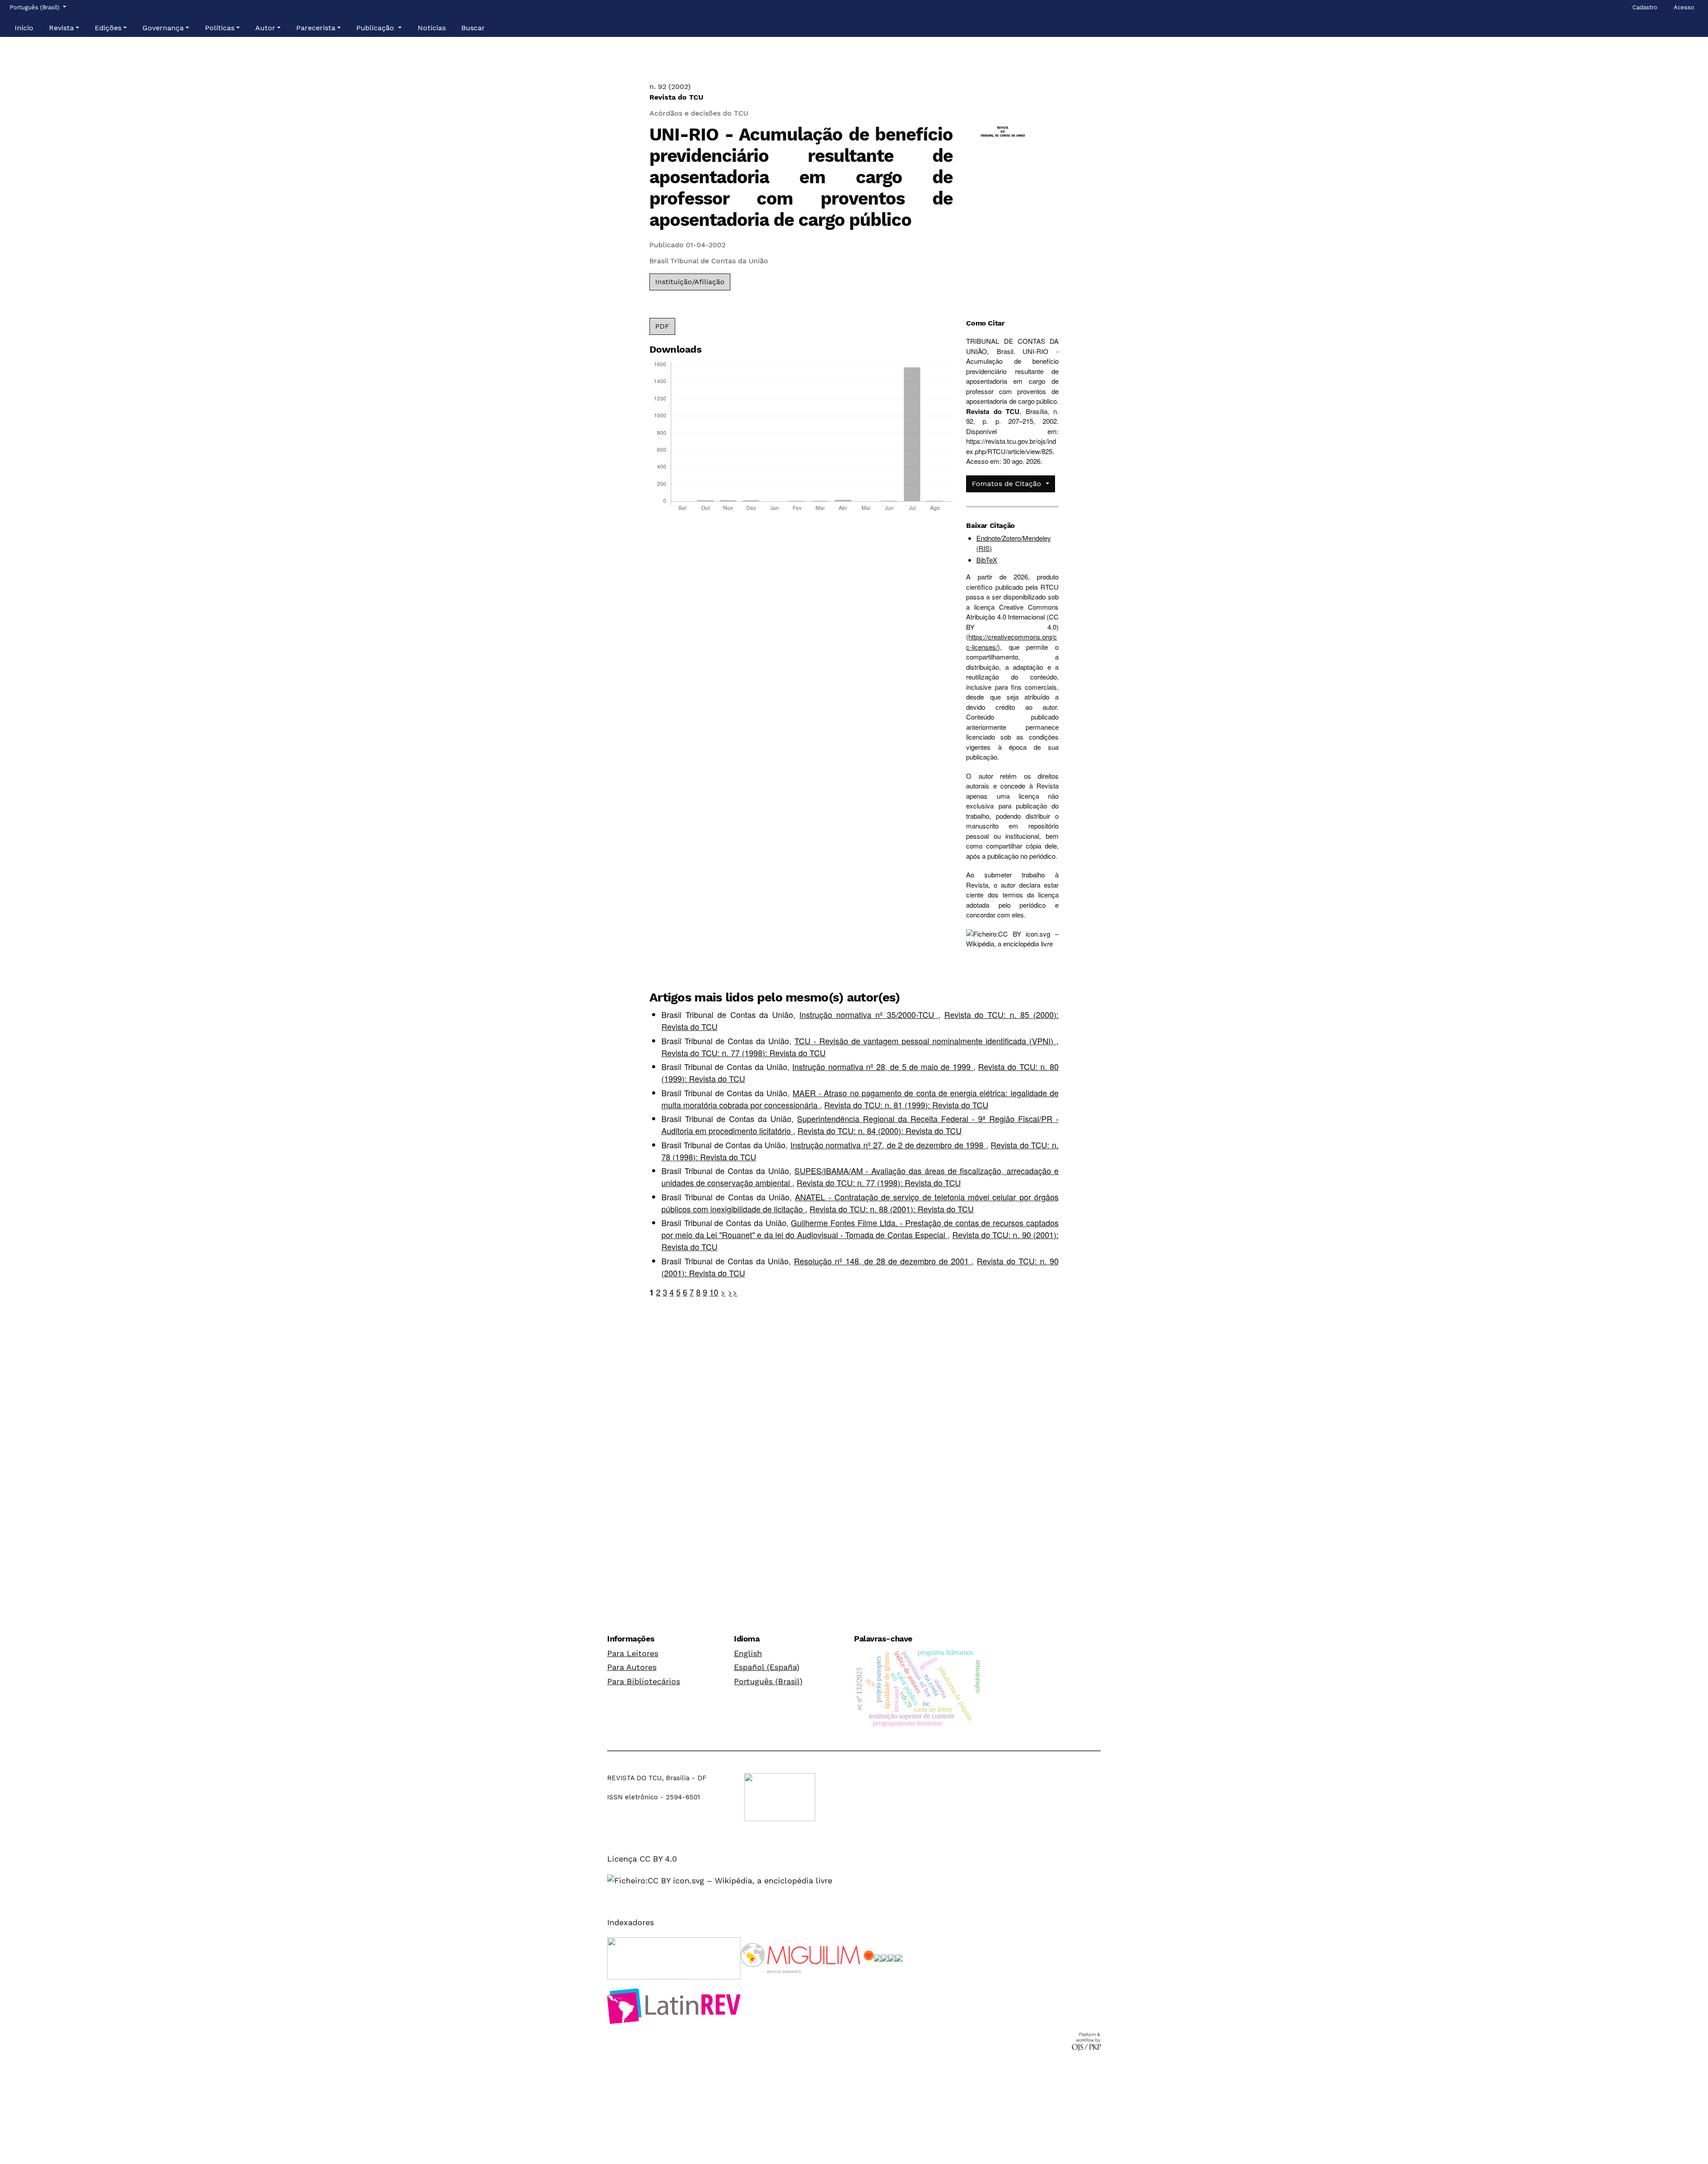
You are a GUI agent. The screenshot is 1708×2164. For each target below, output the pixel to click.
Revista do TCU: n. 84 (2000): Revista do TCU (880, 1130)
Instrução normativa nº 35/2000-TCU (869, 1014)
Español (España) (767, 1667)
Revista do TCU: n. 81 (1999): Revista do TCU (906, 1105)
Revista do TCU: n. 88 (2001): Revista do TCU (892, 1209)
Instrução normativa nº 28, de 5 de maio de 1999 (882, 1066)
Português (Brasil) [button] (35, 7)
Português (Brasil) (768, 1681)
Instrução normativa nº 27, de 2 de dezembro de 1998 (888, 1145)
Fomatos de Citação (1008, 484)
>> (733, 1292)
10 (714, 1292)
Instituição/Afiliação (690, 282)
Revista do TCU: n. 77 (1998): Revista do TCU (743, 1053)
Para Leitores (633, 1653)
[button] (64, 28)
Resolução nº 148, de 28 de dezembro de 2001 (883, 1261)
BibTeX (987, 560)
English (748, 1653)
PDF (662, 326)
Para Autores (632, 1667)
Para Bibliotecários (644, 1681)
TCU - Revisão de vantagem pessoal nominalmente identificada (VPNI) (925, 1041)
